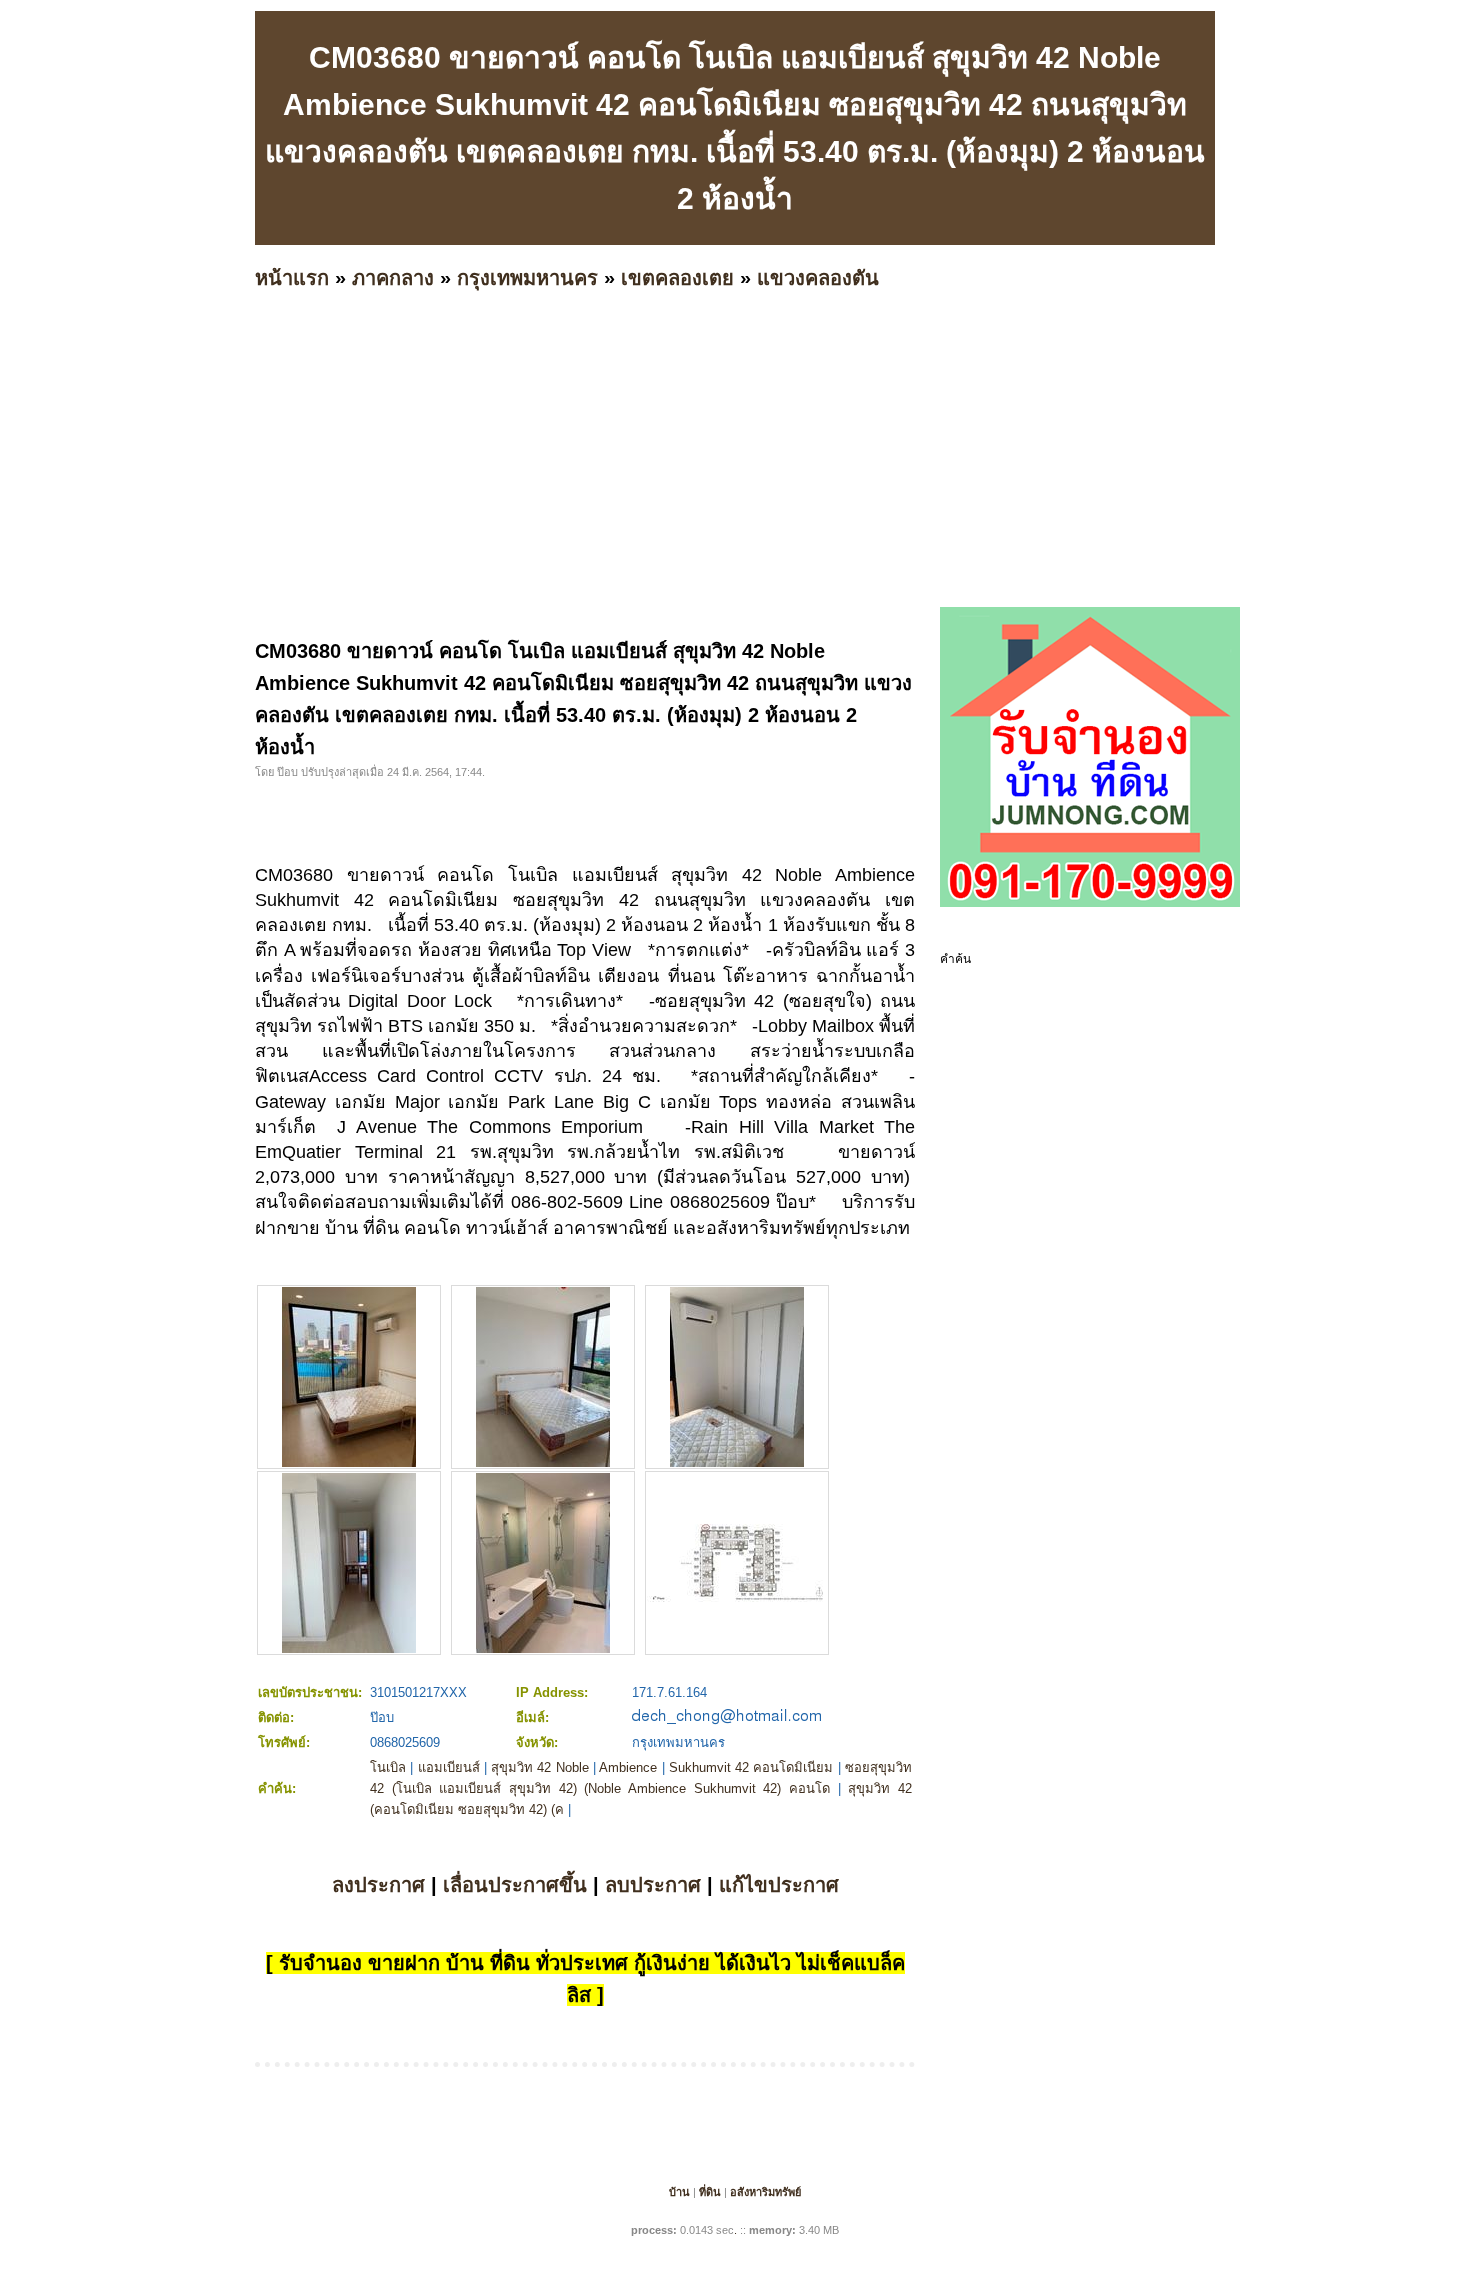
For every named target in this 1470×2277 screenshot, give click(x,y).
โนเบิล (388, 1767)
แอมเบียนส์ (449, 1767)
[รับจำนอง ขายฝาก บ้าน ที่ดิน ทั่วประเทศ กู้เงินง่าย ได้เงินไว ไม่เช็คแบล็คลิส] (1090, 903)
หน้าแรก (292, 278)
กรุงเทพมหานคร (527, 278)
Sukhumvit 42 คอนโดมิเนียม (751, 1767)
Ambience (628, 1767)
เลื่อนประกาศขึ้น (515, 1885)
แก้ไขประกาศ (779, 1885)
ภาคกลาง (393, 278)
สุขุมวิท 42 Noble (540, 1767)
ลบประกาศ (653, 1885)
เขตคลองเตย (677, 278)
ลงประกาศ (378, 1885)
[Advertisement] (855, 485)
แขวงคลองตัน (818, 278)
